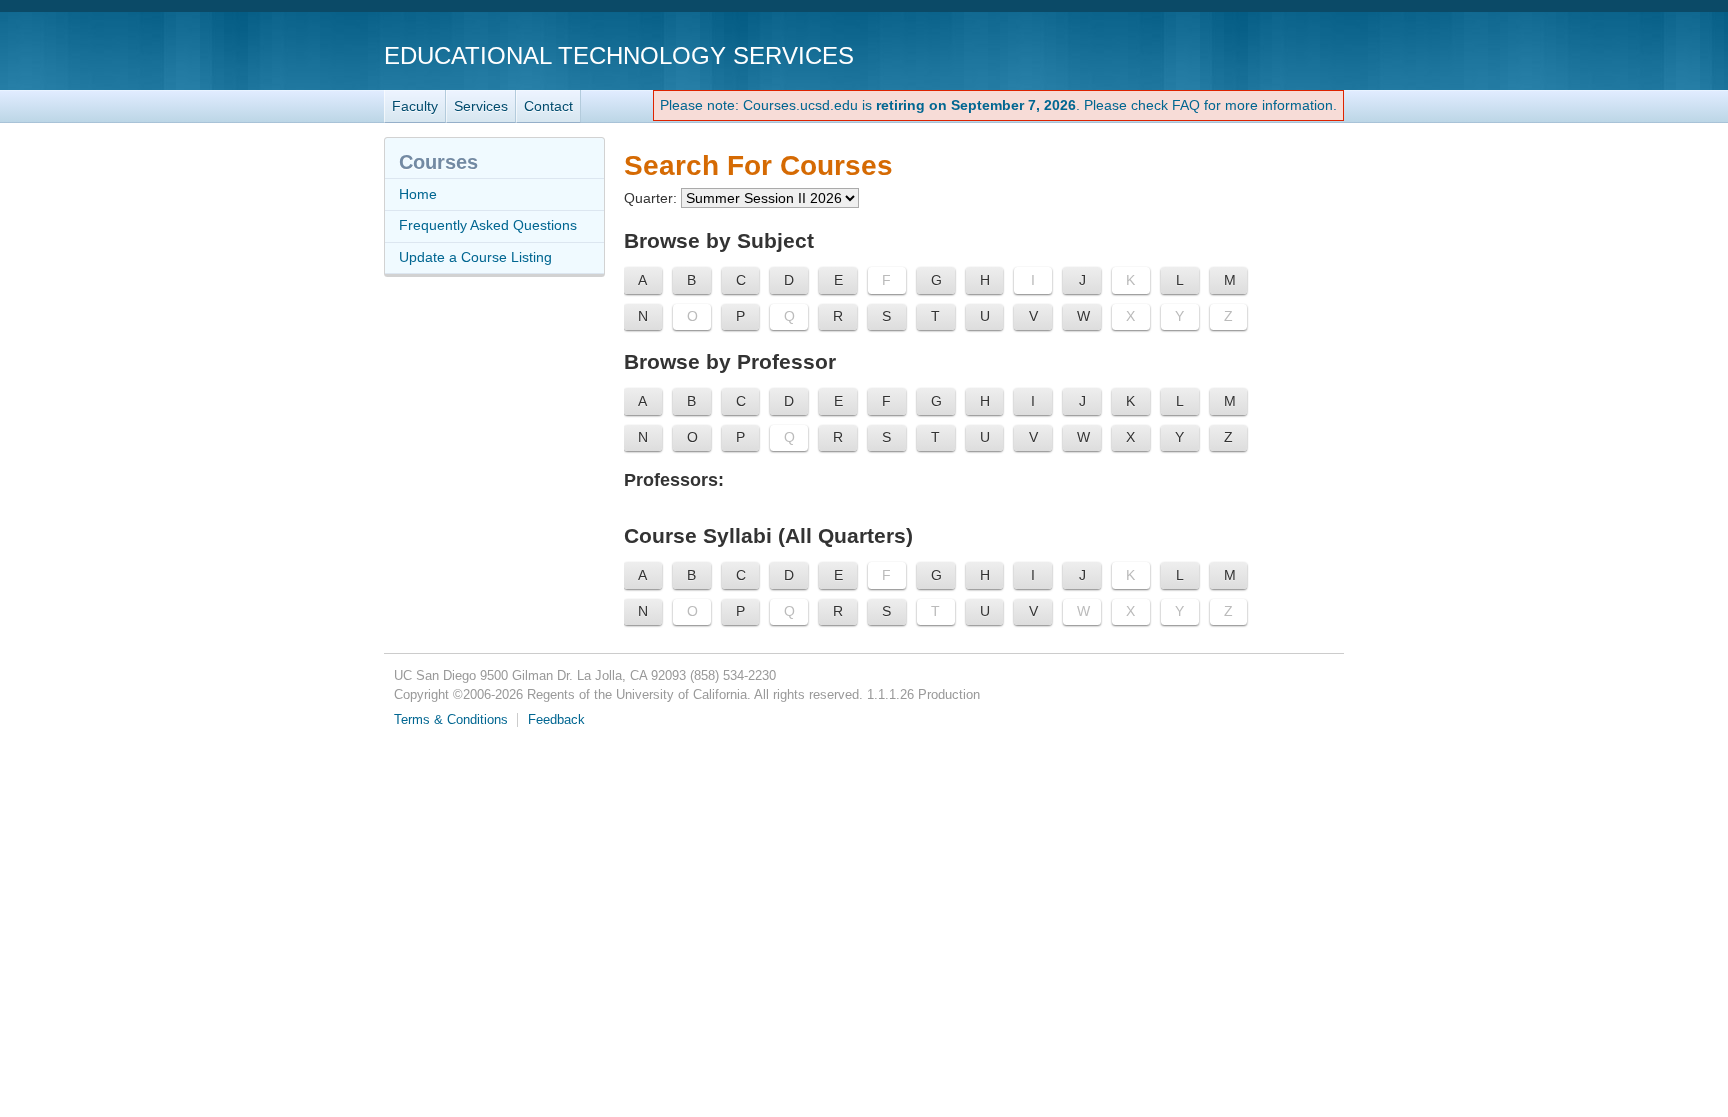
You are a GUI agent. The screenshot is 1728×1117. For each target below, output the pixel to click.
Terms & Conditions (451, 720)
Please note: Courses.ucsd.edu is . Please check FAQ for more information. (998, 105)
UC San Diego (1229, 54)
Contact (548, 106)
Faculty (415, 106)
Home (418, 194)
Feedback (556, 720)
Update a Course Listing (475, 257)
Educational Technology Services (619, 55)
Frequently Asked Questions (488, 225)
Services (481, 106)
